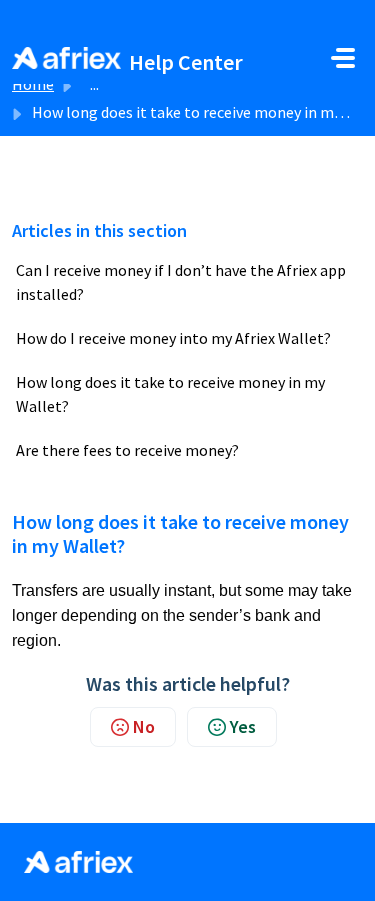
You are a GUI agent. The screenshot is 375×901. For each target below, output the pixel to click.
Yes (243, 726)
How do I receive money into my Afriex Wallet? (173, 338)
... (94, 84)
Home (33, 84)
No (144, 726)
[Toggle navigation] (343, 58)
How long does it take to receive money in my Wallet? (170, 394)
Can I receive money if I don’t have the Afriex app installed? (181, 282)
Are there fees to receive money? (127, 450)
